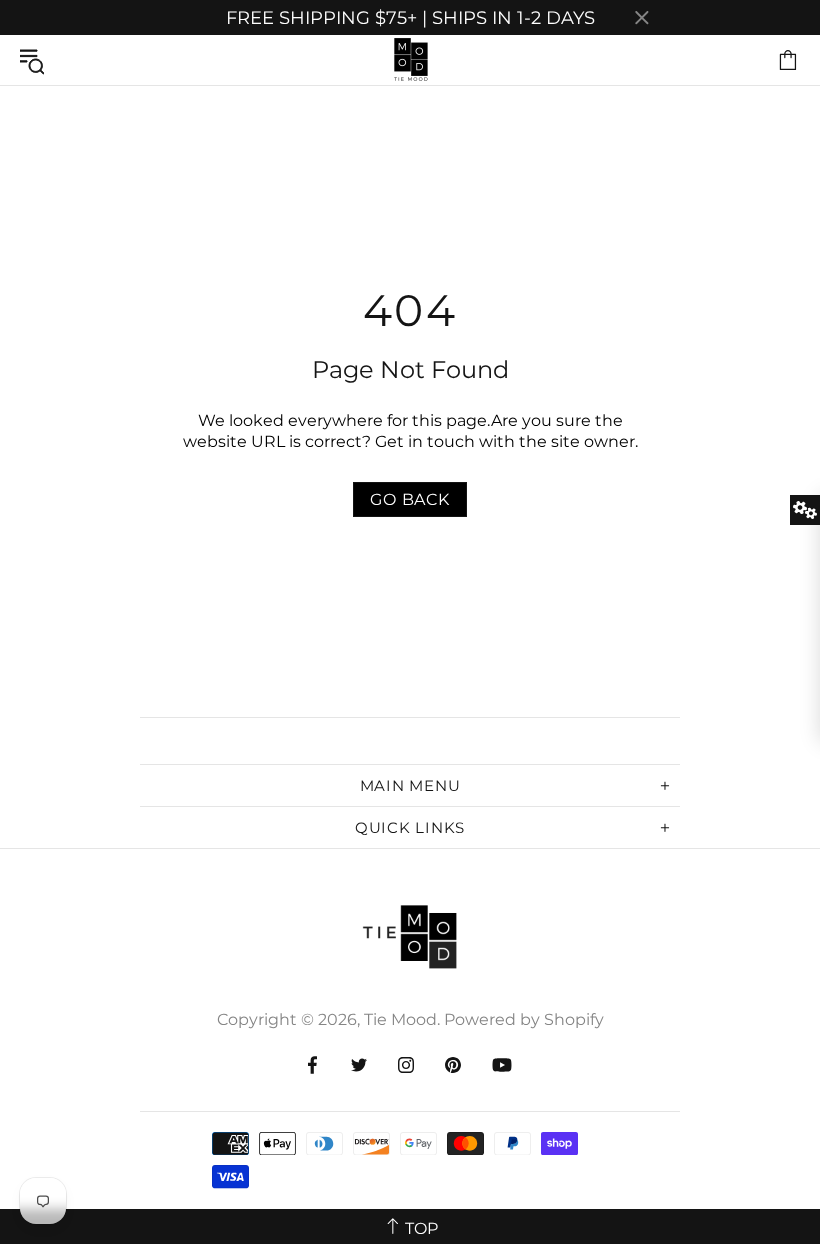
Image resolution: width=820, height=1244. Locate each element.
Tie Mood (410, 60)
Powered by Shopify (524, 1019)
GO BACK (410, 499)
